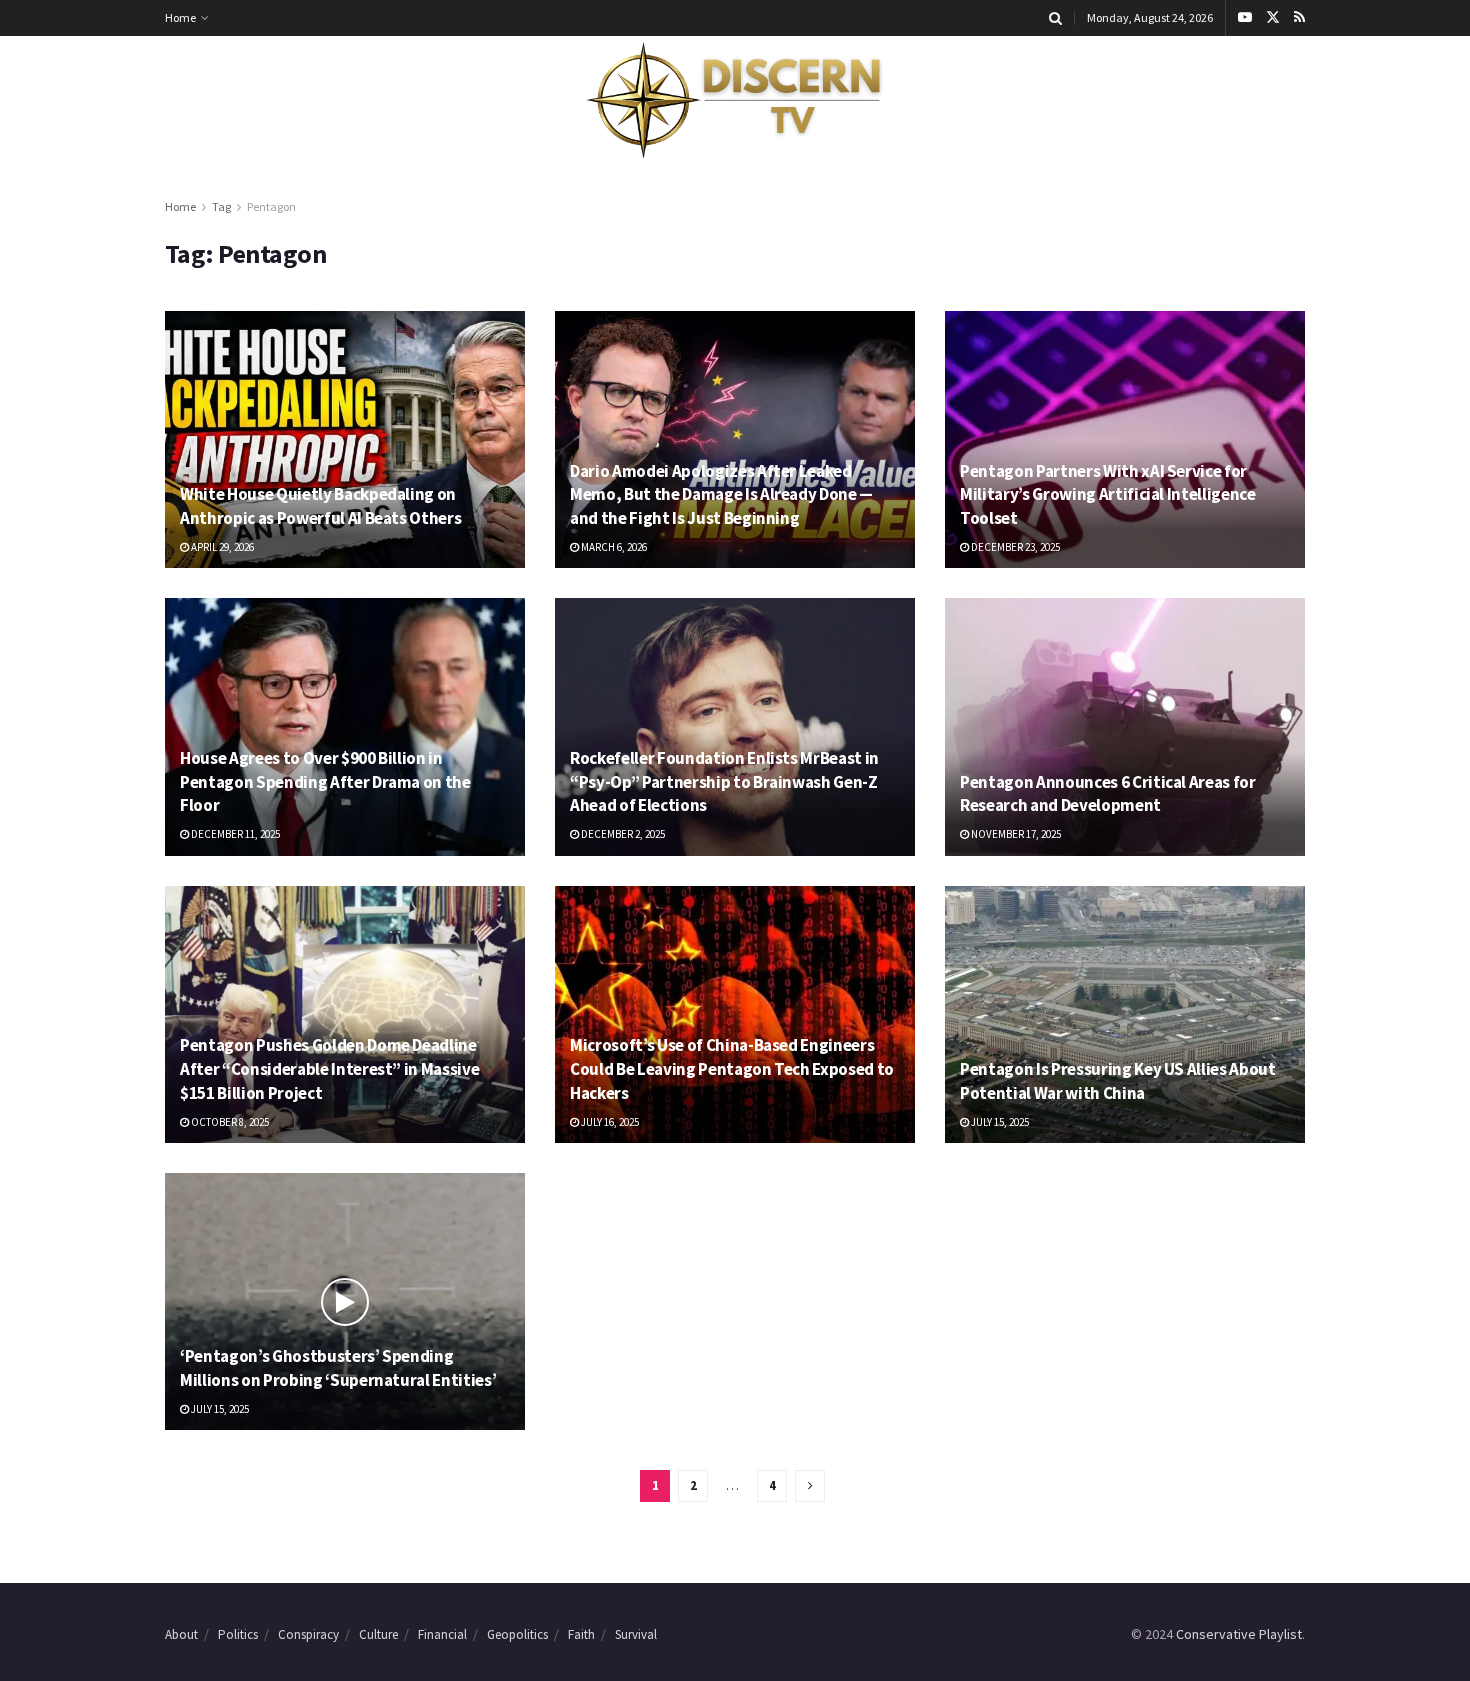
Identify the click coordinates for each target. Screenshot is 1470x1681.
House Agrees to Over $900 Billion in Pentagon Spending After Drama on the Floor (325, 782)
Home (180, 17)
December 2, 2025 (622, 834)
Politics (238, 1634)
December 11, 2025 (234, 834)
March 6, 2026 (613, 547)
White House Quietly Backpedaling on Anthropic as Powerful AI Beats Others (320, 506)
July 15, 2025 (999, 1122)
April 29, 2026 (221, 547)
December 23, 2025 (1014, 547)
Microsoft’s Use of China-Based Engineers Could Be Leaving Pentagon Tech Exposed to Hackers (732, 1069)
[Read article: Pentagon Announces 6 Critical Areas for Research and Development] (1125, 726)
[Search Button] (1055, 18)
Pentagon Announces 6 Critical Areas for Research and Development (1108, 794)
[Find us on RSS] (1299, 18)
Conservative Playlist (1239, 1634)
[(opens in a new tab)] (345, 439)
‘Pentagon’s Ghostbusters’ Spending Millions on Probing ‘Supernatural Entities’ (338, 1368)
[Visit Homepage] (735, 101)
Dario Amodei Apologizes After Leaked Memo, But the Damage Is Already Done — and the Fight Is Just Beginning (721, 495)
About (181, 1634)
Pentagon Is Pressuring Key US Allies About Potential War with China (1118, 1081)
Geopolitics (517, 1634)
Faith (581, 1634)
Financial (442, 1634)
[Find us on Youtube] (1245, 18)
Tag (221, 206)
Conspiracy (308, 1634)
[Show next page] (810, 1486)
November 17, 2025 (1015, 834)
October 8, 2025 (229, 1122)
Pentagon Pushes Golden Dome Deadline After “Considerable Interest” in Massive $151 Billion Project (329, 1069)
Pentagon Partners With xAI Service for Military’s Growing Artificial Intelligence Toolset (1108, 495)
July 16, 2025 (609, 1122)
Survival (636, 1634)
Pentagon (271, 206)
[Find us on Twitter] (1273, 18)
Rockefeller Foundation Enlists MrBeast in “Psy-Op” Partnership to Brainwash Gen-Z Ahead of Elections (724, 782)
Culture (378, 1634)
